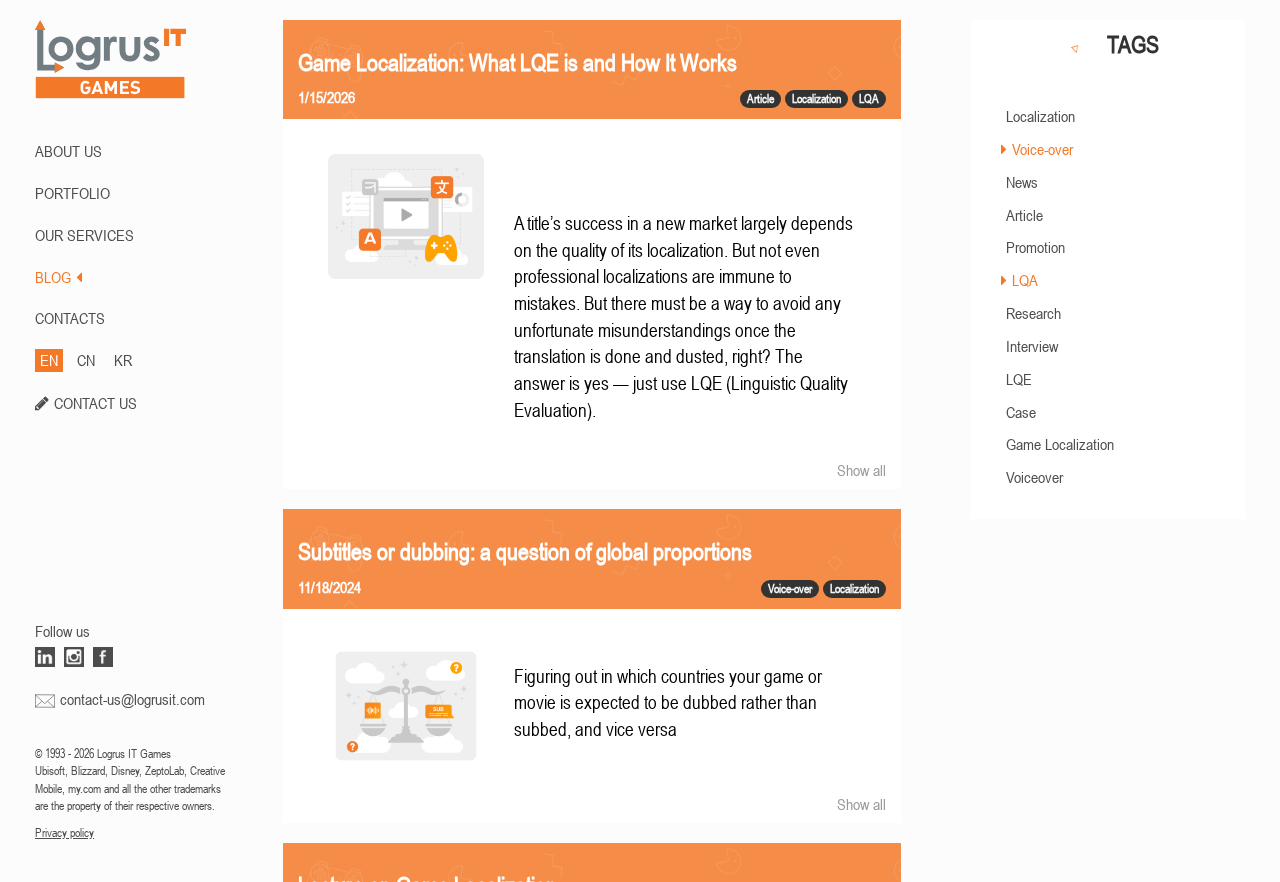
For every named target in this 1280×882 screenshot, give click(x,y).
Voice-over (1042, 149)
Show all (861, 470)
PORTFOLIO (72, 193)
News (1022, 182)
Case (1021, 412)
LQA (1025, 280)
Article (1024, 215)
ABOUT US (68, 151)
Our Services (84, 235)
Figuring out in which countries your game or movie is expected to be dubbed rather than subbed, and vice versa (668, 703)
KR (123, 360)
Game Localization (1060, 444)
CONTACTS (70, 318)
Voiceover (1034, 477)
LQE (1019, 379)
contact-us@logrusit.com (132, 699)
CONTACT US (95, 403)
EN (49, 360)
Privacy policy (64, 833)
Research (1033, 313)
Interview (1032, 346)
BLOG (53, 277)
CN (86, 360)
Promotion (1035, 247)
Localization (1040, 116)
